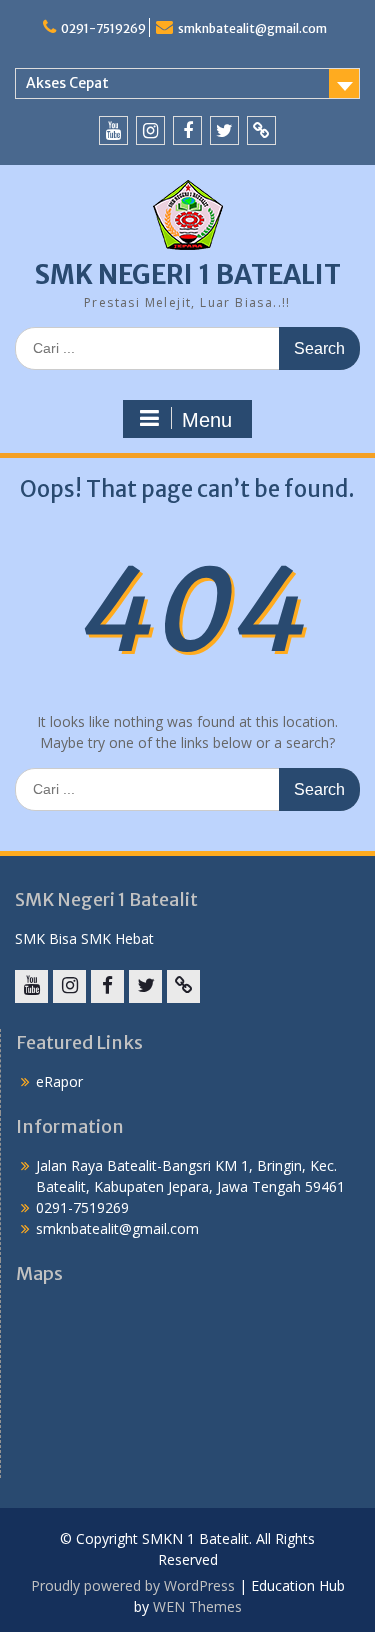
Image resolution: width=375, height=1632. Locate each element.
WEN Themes (197, 1606)
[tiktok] (261, 130)
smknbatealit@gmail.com (252, 28)
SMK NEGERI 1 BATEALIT (188, 274)
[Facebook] (187, 130)
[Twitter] (224, 130)
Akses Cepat (67, 83)
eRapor (59, 1081)
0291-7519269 (103, 28)
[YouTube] (113, 130)
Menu (207, 420)
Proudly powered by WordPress (133, 1585)
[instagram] (150, 130)
